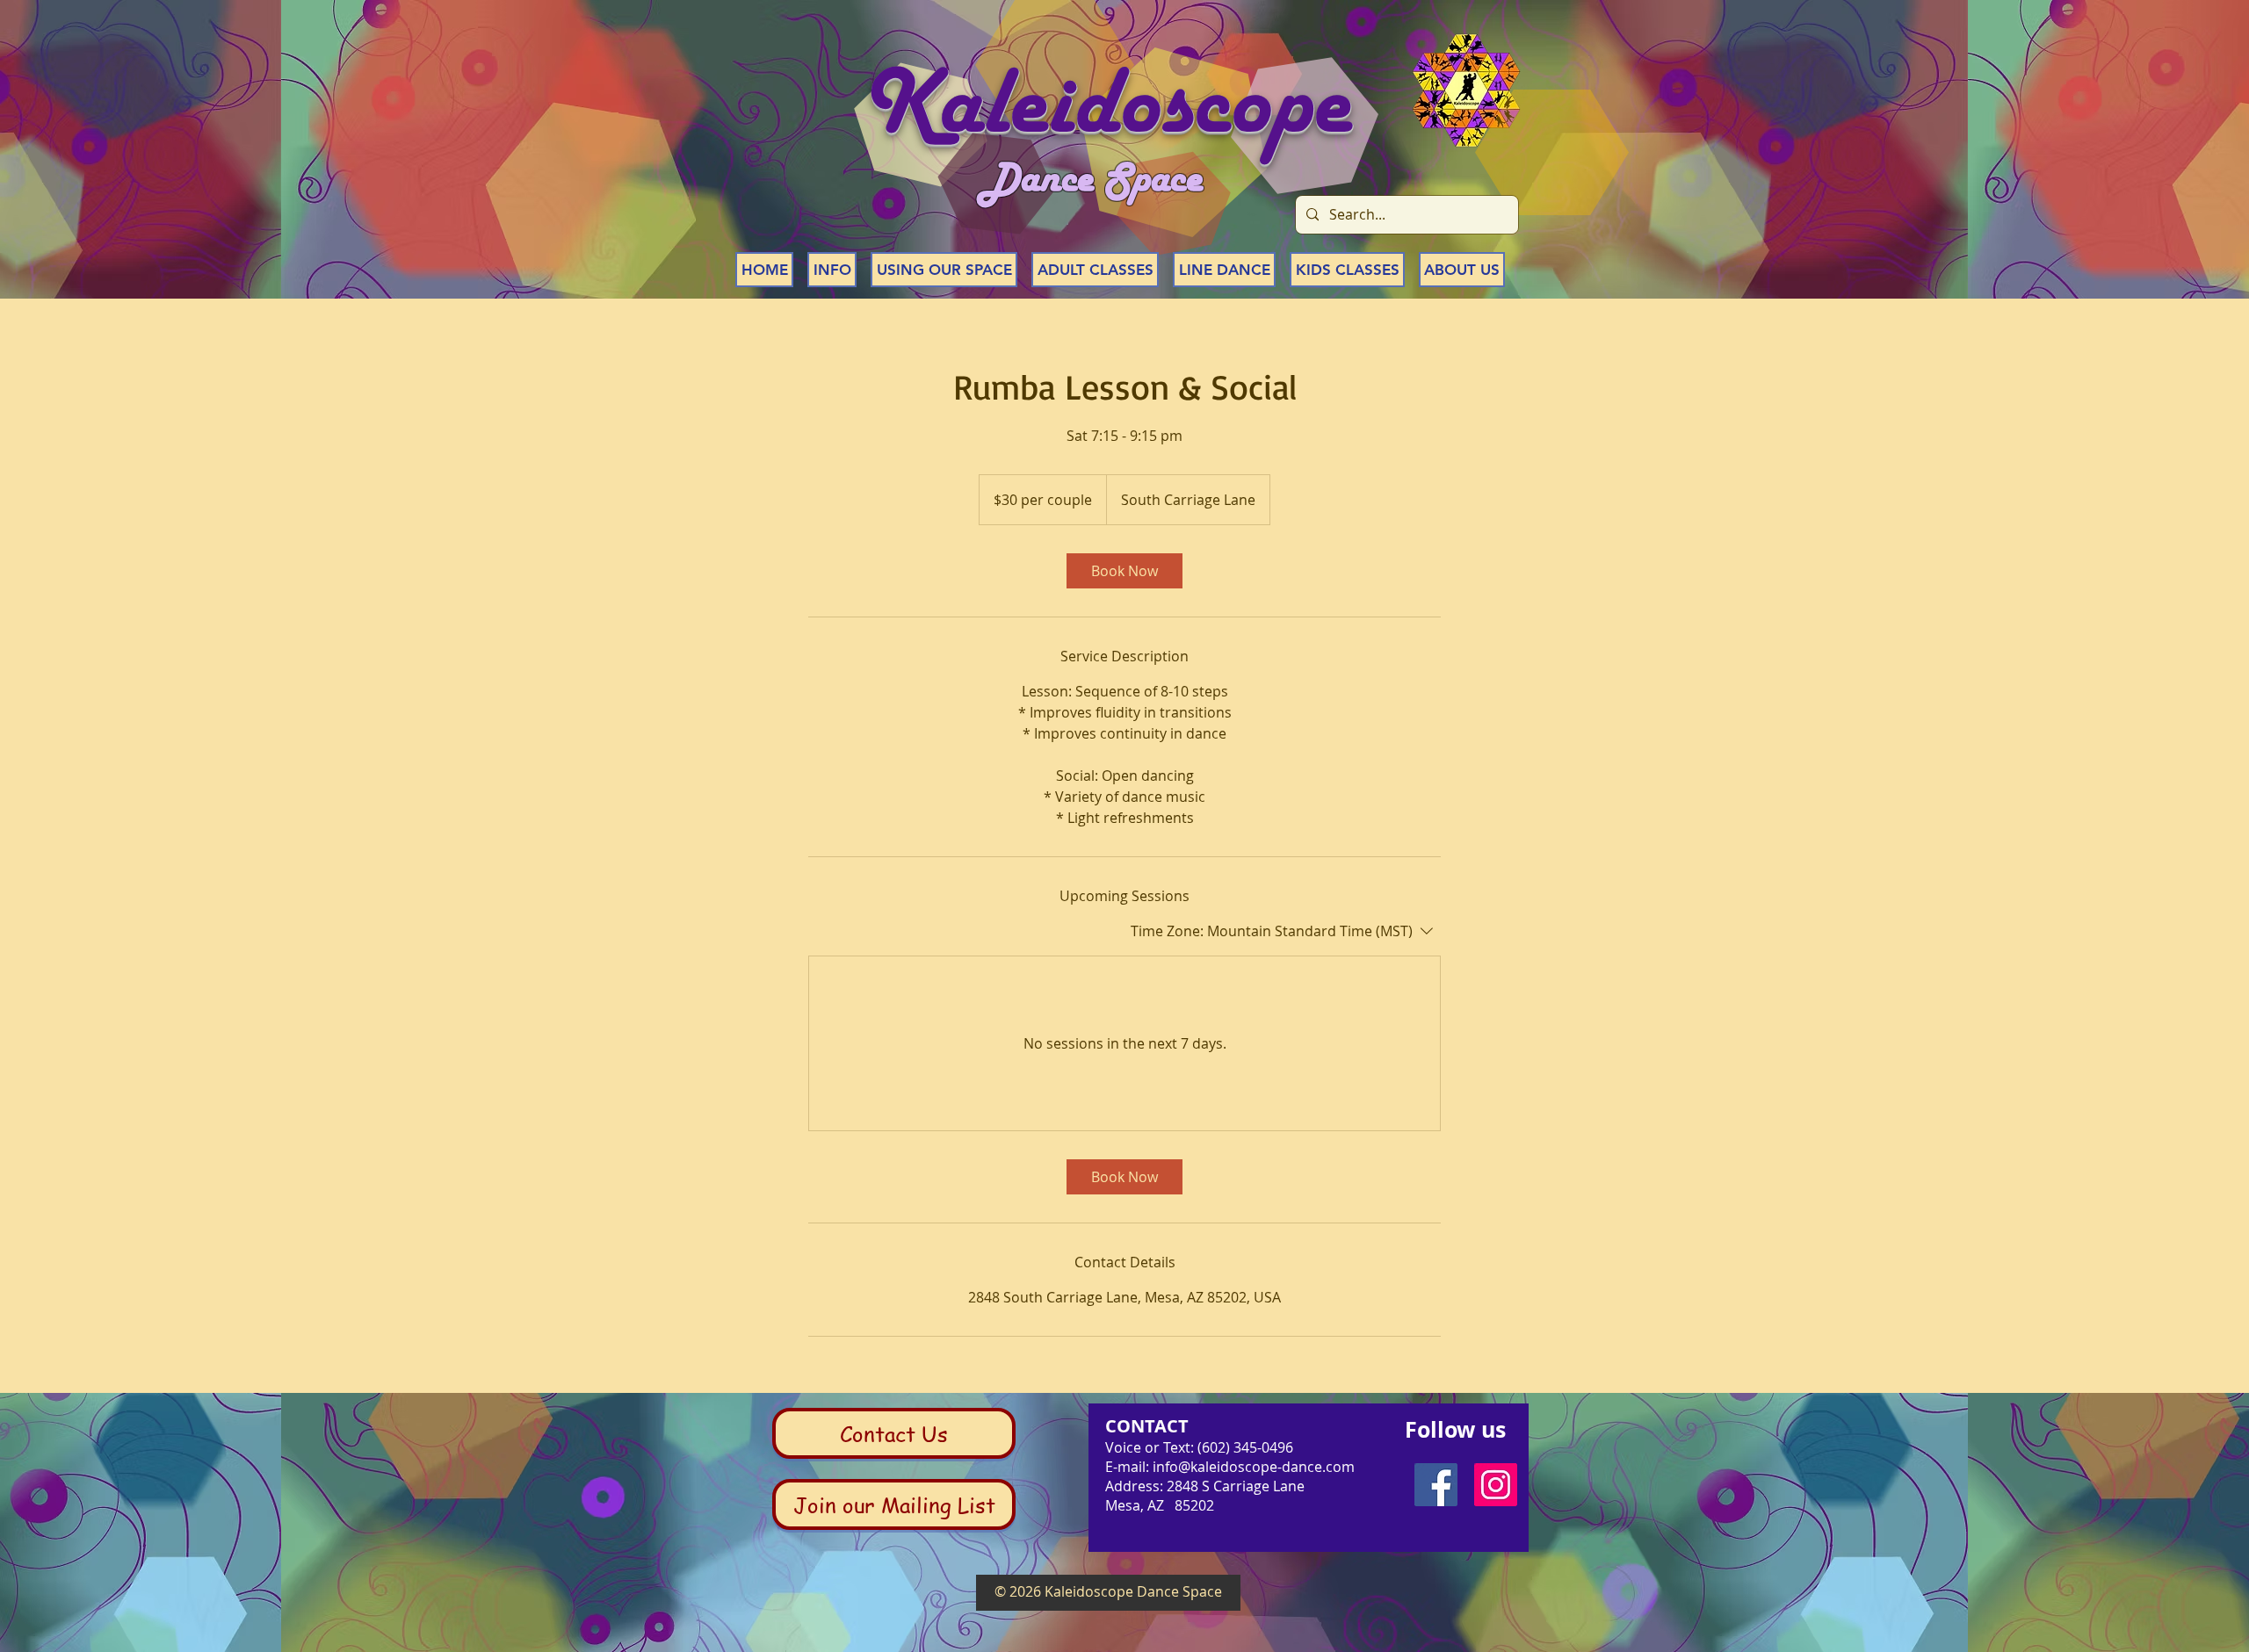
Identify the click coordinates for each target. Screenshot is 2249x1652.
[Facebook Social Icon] (1436, 1485)
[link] (1124, 571)
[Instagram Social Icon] (1496, 1485)
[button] (832, 270)
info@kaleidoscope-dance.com (1254, 1467)
